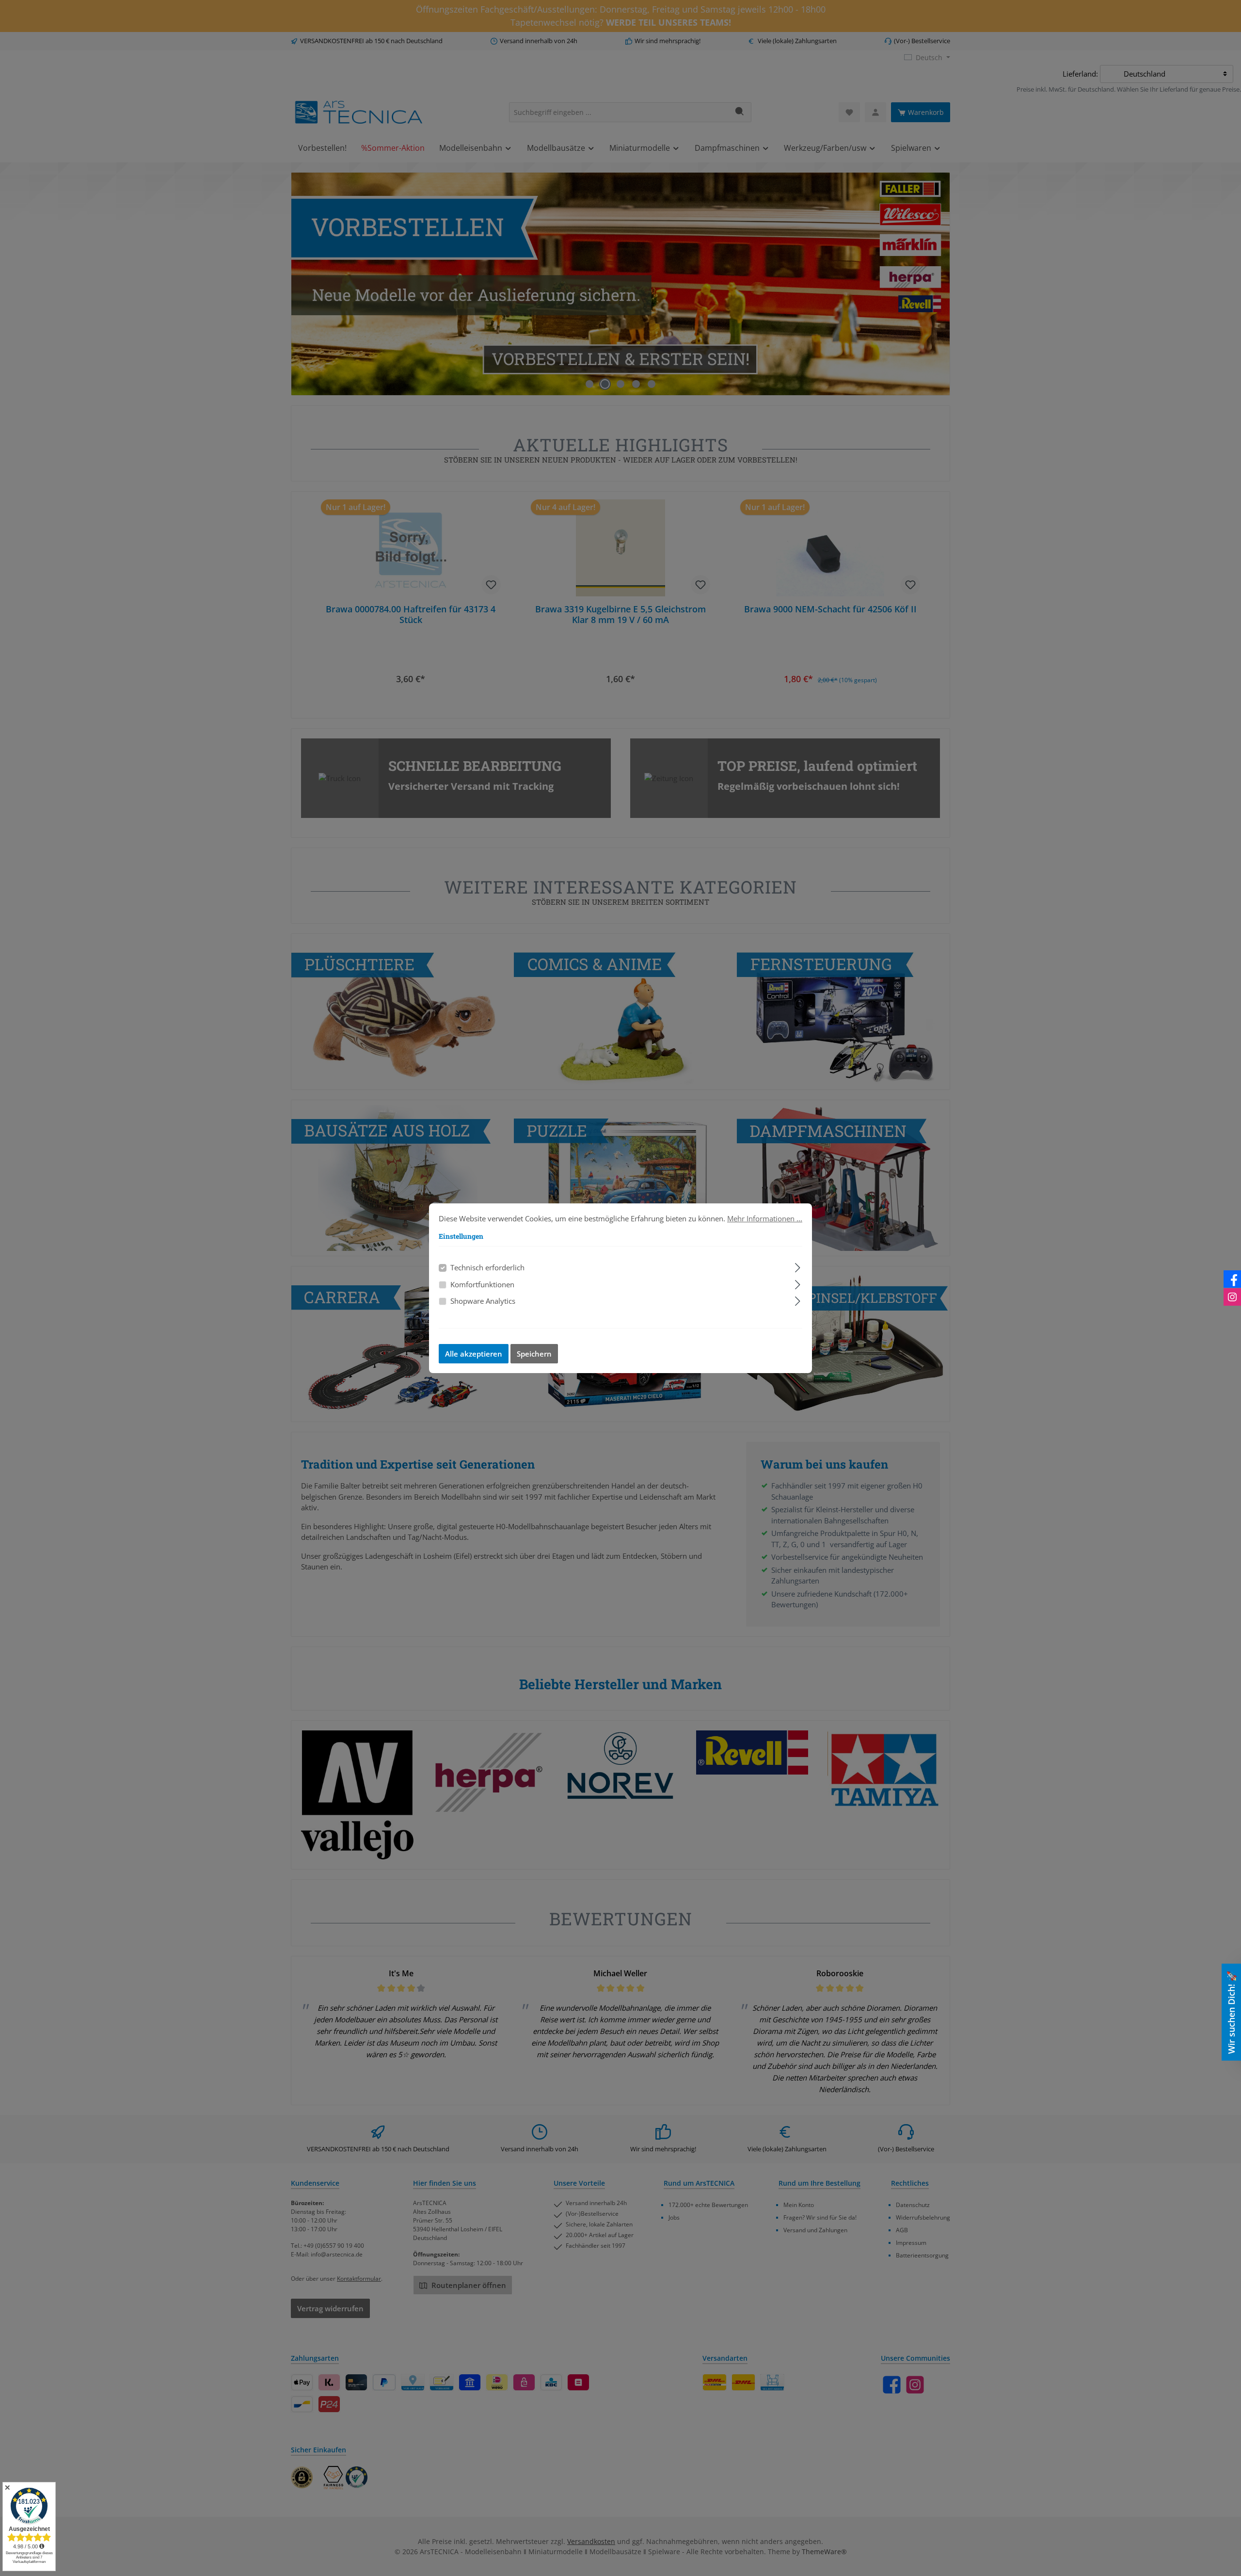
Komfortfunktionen (482, 1284)
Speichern (534, 1354)
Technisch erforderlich (487, 1267)
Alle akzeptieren (474, 1354)
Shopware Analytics (483, 1301)
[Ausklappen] (798, 1266)
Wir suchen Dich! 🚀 (1231, 2012)
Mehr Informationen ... (765, 1218)
